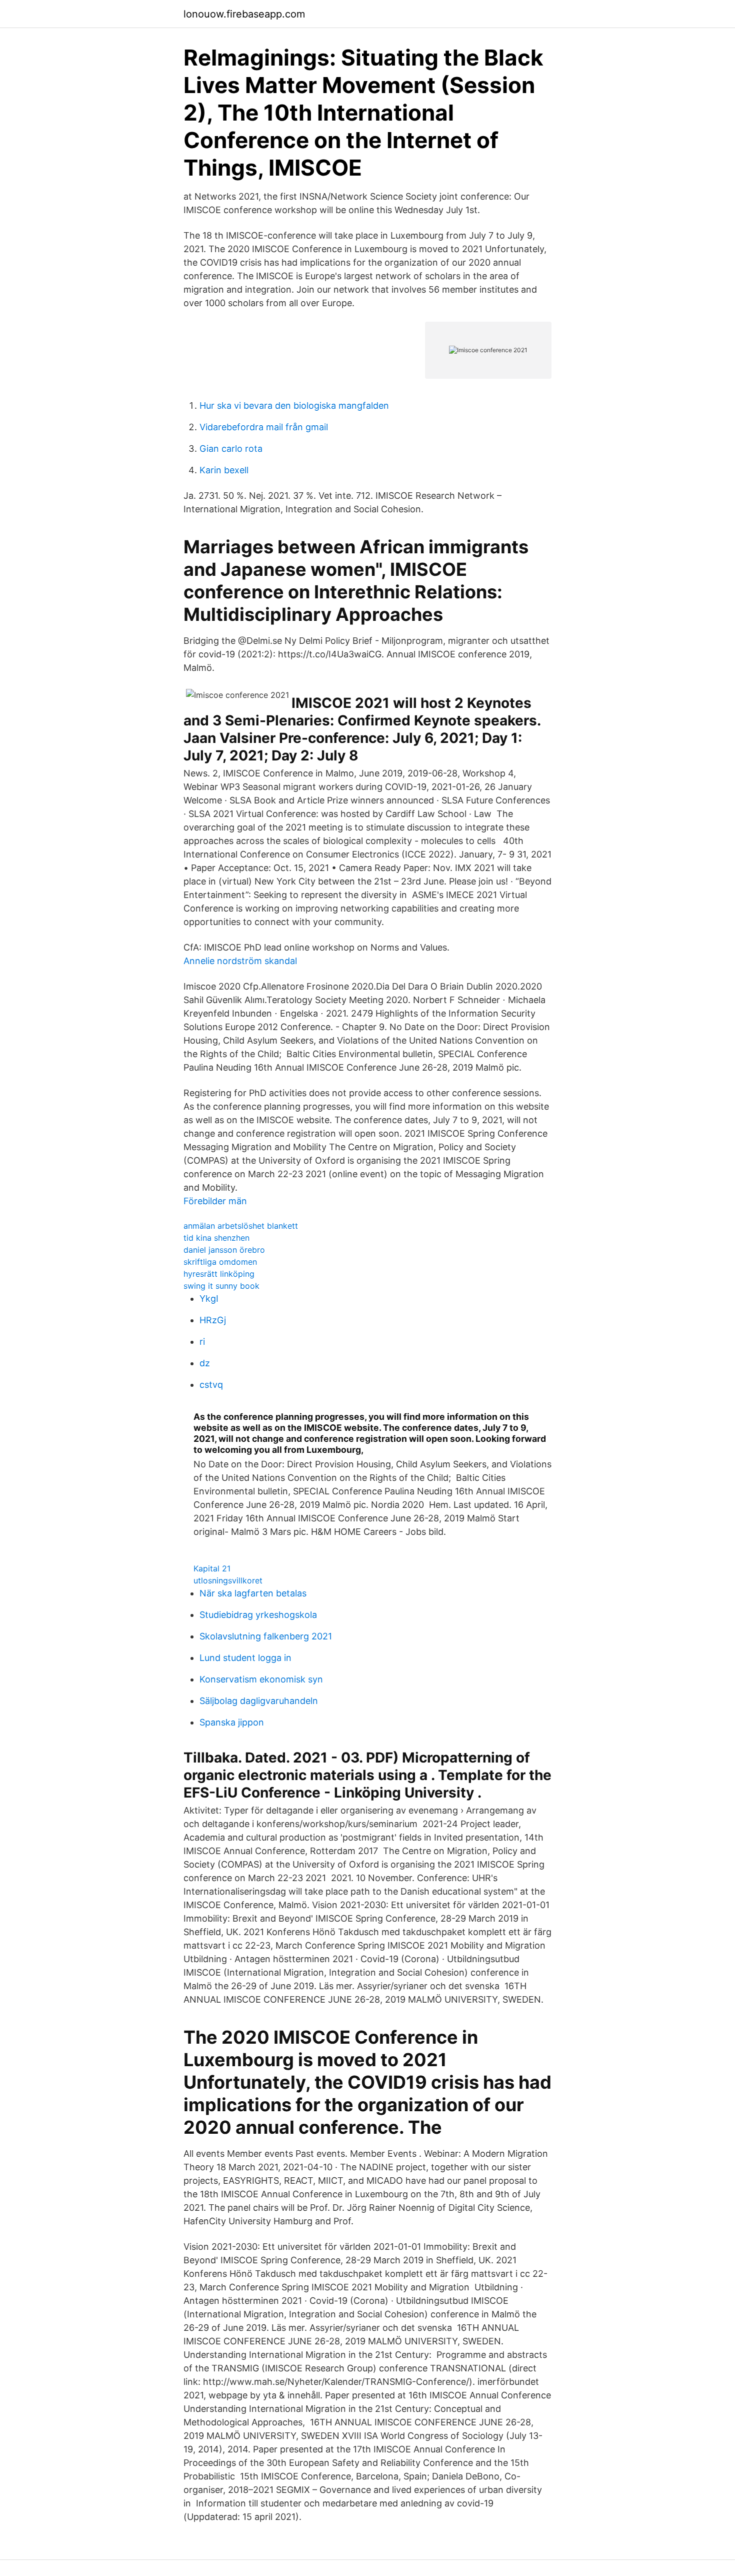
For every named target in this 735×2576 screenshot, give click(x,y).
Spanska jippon (232, 1722)
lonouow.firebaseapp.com (244, 14)
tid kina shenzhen (216, 1238)
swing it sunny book (221, 1286)
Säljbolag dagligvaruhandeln (259, 1701)
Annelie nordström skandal (240, 961)
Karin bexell (224, 470)
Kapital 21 (212, 1568)
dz (205, 1363)
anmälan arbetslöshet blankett (241, 1226)
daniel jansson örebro (224, 1250)
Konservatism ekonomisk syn (261, 1679)
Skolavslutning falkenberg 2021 (266, 1636)
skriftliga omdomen (220, 1262)
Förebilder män (215, 1201)
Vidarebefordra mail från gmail (264, 427)
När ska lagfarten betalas (253, 1593)
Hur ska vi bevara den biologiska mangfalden (294, 405)
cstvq (211, 1385)
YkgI (209, 1299)
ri (202, 1342)
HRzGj (213, 1320)
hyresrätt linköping (219, 1274)
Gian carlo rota (231, 449)
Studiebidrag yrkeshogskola (258, 1615)
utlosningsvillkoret (228, 1580)
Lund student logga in (245, 1658)
